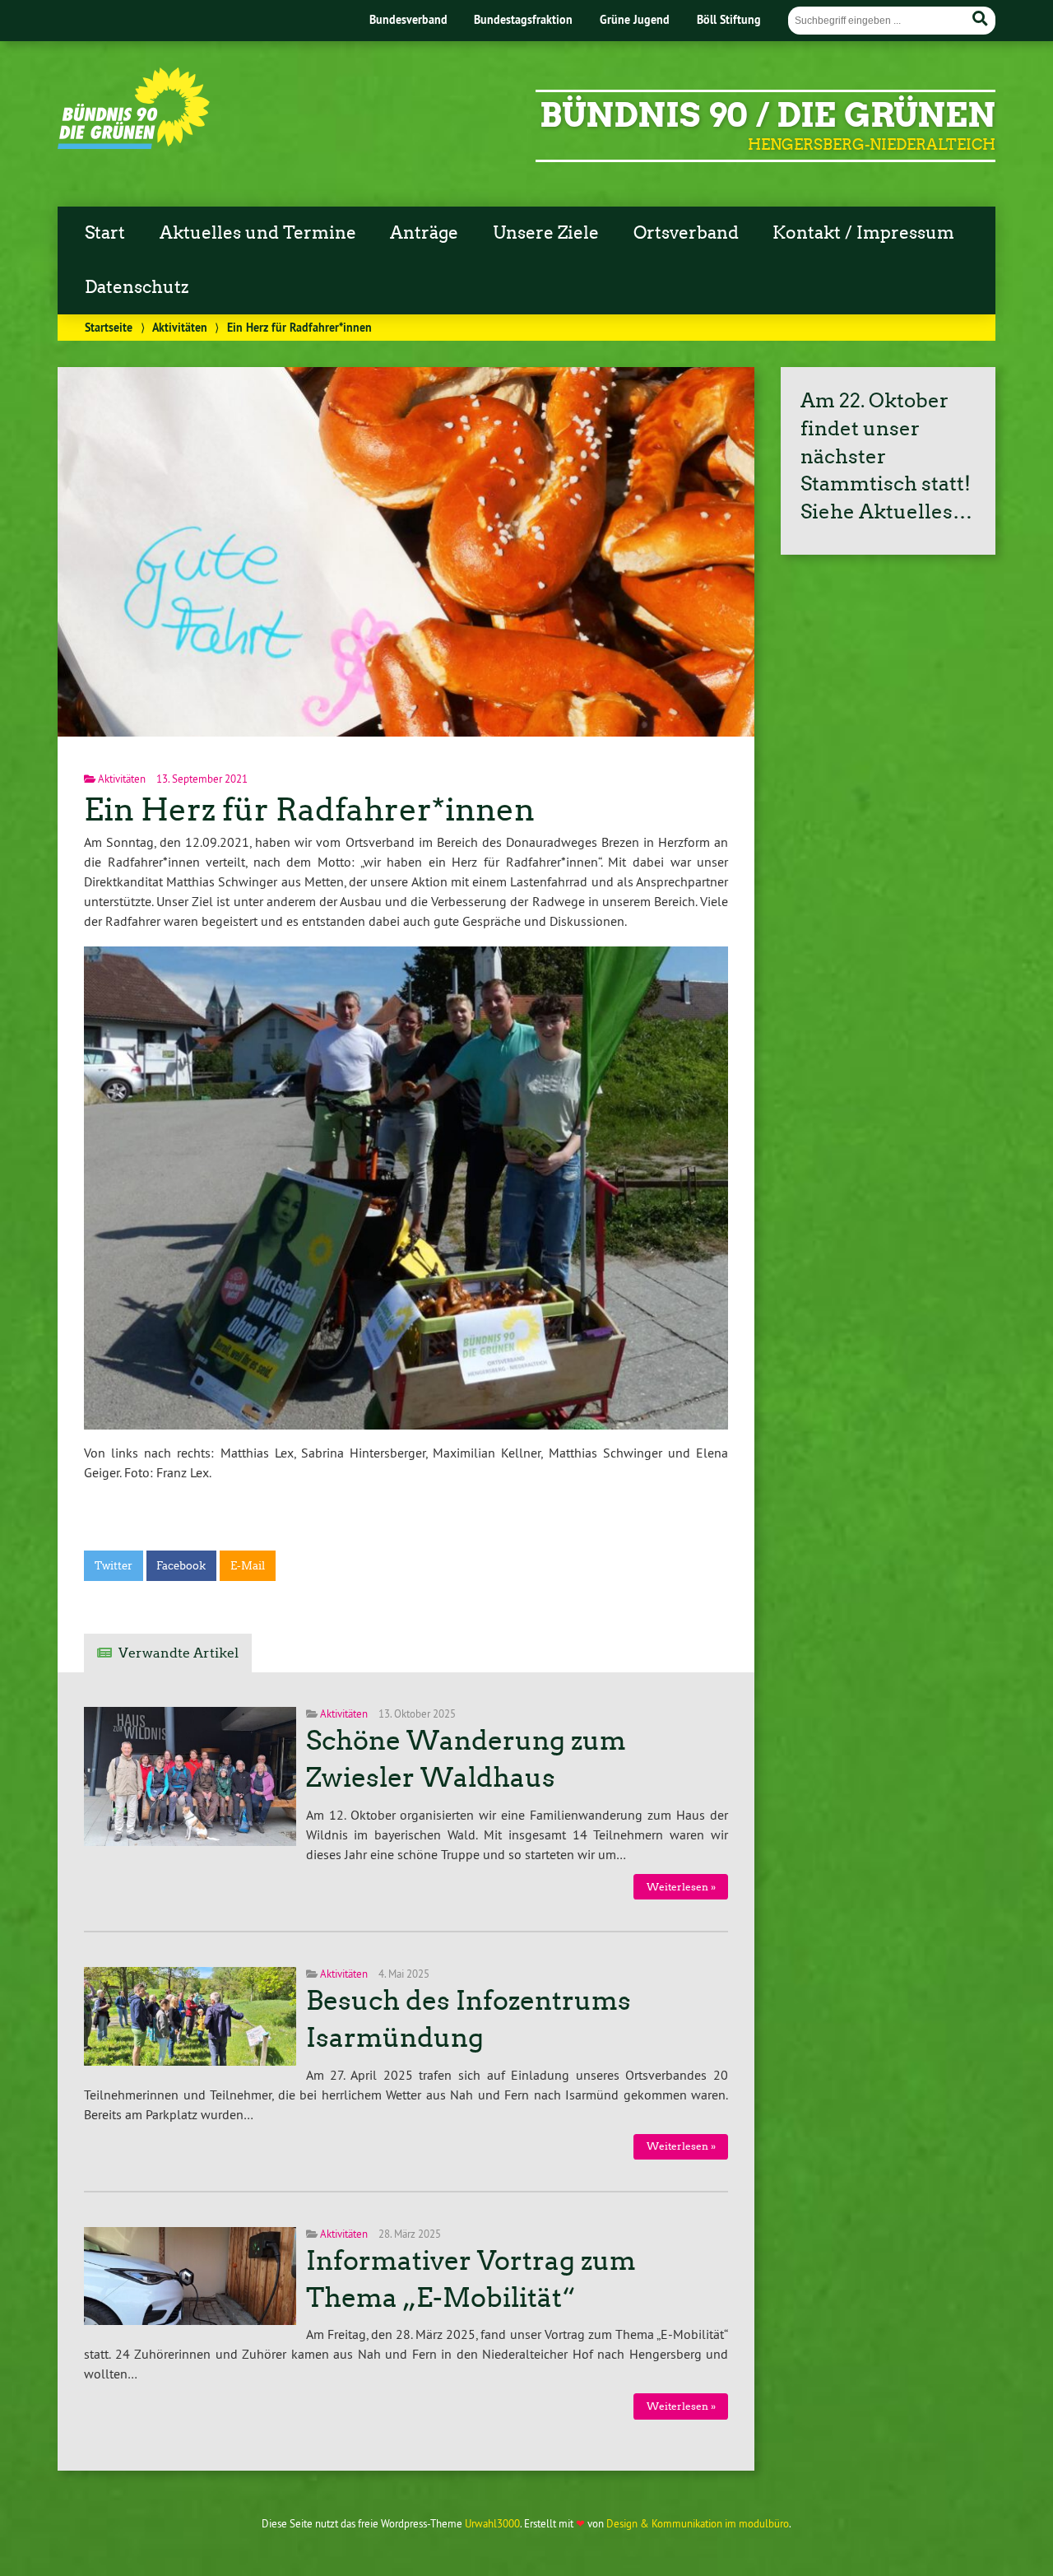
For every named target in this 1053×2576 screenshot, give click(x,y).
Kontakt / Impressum (863, 233)
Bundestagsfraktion (523, 19)
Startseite (109, 327)
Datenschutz (137, 287)
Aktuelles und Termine (258, 233)
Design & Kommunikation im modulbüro (698, 2523)
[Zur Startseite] (134, 144)
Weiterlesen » (681, 1887)
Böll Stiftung (729, 19)
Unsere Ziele (546, 233)
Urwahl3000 (492, 2523)
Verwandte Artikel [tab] (179, 1653)
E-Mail (248, 1566)
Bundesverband (408, 19)
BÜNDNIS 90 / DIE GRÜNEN (768, 115)
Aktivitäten (180, 327)
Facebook (181, 1566)
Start (105, 233)
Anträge (424, 233)
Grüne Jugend (635, 19)
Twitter (114, 1566)
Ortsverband (686, 233)
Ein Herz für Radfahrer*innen (309, 809)
